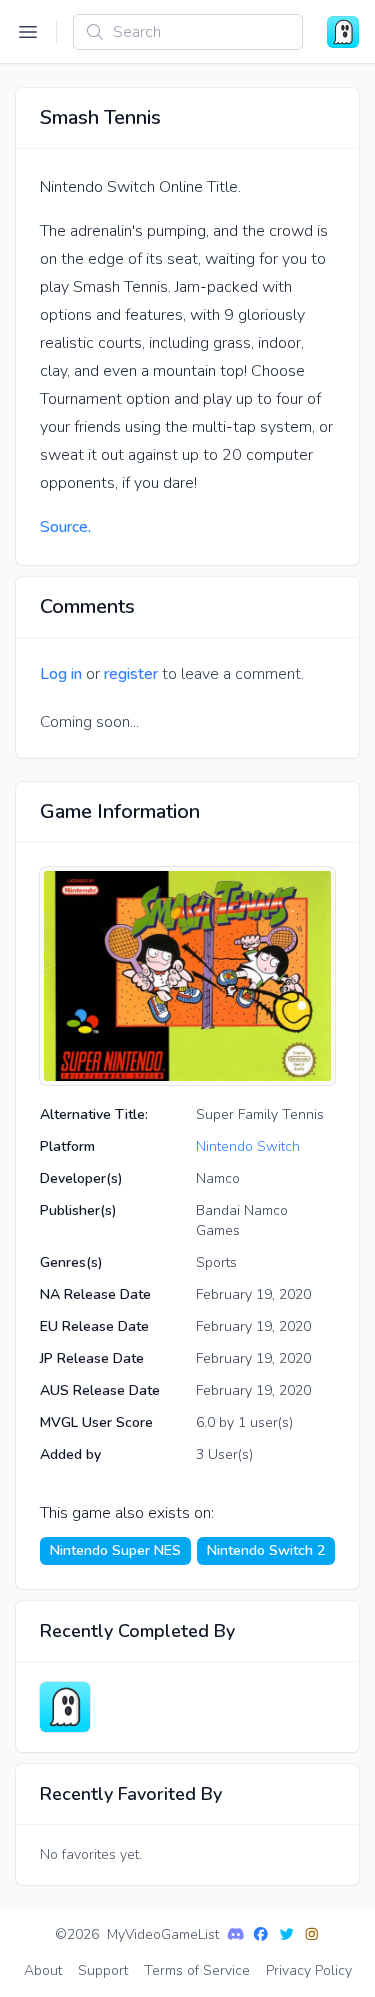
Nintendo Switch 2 (266, 1550)
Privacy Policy (309, 1970)
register (131, 674)
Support (103, 1970)
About (43, 1970)
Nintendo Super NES (115, 1550)
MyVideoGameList (163, 1934)
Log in (61, 674)
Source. (65, 527)
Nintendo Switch (248, 1146)
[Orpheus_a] (65, 1707)
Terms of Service (197, 1970)
